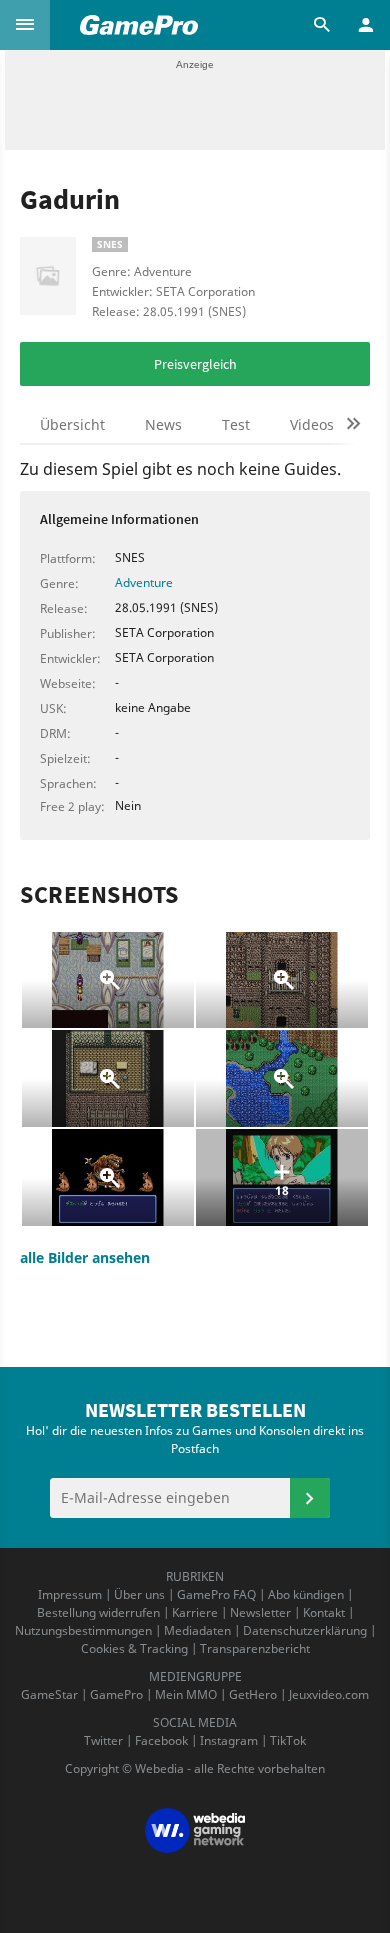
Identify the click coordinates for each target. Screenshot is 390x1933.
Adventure (144, 582)
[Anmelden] (310, 1498)
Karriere (195, 1612)
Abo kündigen (306, 1594)
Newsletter (260, 1612)
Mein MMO (186, 1694)
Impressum (70, 1594)
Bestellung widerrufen (98, 1612)
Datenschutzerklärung (305, 1630)
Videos (312, 424)
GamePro (116, 1694)
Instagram (229, 1740)
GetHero (253, 1694)
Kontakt (324, 1612)
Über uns (139, 1594)
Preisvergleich (195, 364)
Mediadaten (197, 1630)
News (163, 424)
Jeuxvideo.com (329, 1694)
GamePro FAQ (216, 1594)
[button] (25, 25)
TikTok (288, 1740)
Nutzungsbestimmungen (83, 1630)
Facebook (161, 1740)
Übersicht (72, 424)
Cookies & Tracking (134, 1648)
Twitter (103, 1740)
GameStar (49, 1694)
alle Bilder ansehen (85, 1257)
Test (236, 424)
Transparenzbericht (255, 1648)
